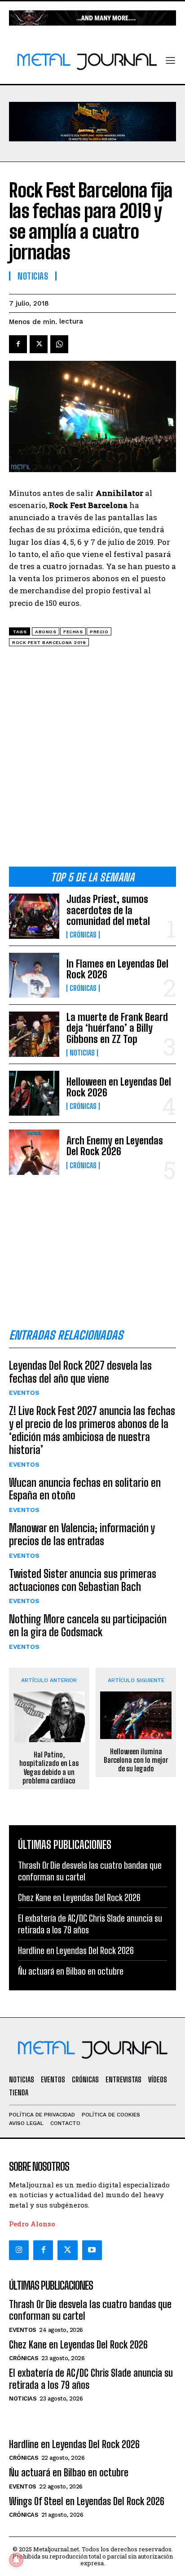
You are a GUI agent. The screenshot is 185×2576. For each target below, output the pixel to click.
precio (99, 632)
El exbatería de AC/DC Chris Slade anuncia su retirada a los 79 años (91, 2379)
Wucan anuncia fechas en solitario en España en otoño (85, 1489)
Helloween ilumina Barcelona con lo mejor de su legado (136, 1760)
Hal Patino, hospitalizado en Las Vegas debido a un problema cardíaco (49, 1768)
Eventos (24, 1393)
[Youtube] (92, 2250)
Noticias (82, 1053)
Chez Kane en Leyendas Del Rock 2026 (79, 1897)
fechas (73, 632)
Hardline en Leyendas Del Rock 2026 (76, 1950)
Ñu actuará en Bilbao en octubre (71, 1971)
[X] (39, 344)
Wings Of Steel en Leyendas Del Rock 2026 (87, 2501)
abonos (46, 632)
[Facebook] (18, 344)
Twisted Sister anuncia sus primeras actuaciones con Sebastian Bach (83, 1580)
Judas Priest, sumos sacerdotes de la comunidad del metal (108, 910)
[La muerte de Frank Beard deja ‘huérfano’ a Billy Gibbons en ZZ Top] (34, 1034)
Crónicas (83, 935)
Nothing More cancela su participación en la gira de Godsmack (88, 1625)
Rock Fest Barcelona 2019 (49, 642)
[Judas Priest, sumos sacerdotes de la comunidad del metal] (34, 916)
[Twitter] (67, 2250)
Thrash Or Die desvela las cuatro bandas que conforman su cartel (90, 2310)
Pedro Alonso (32, 2224)
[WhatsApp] (59, 344)
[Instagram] (19, 2250)
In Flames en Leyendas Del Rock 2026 (117, 969)
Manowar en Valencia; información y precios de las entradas (82, 1534)
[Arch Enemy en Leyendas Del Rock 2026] (34, 1152)
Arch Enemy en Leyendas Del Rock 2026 (115, 1146)
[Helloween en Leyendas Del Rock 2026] (34, 1093)
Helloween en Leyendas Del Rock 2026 (119, 1087)
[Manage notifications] (16, 2560)
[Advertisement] (92, 760)
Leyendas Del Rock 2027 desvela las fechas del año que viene (80, 1372)
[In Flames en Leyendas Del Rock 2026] (34, 975)
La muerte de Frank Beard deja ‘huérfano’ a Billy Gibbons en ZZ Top (117, 1028)
